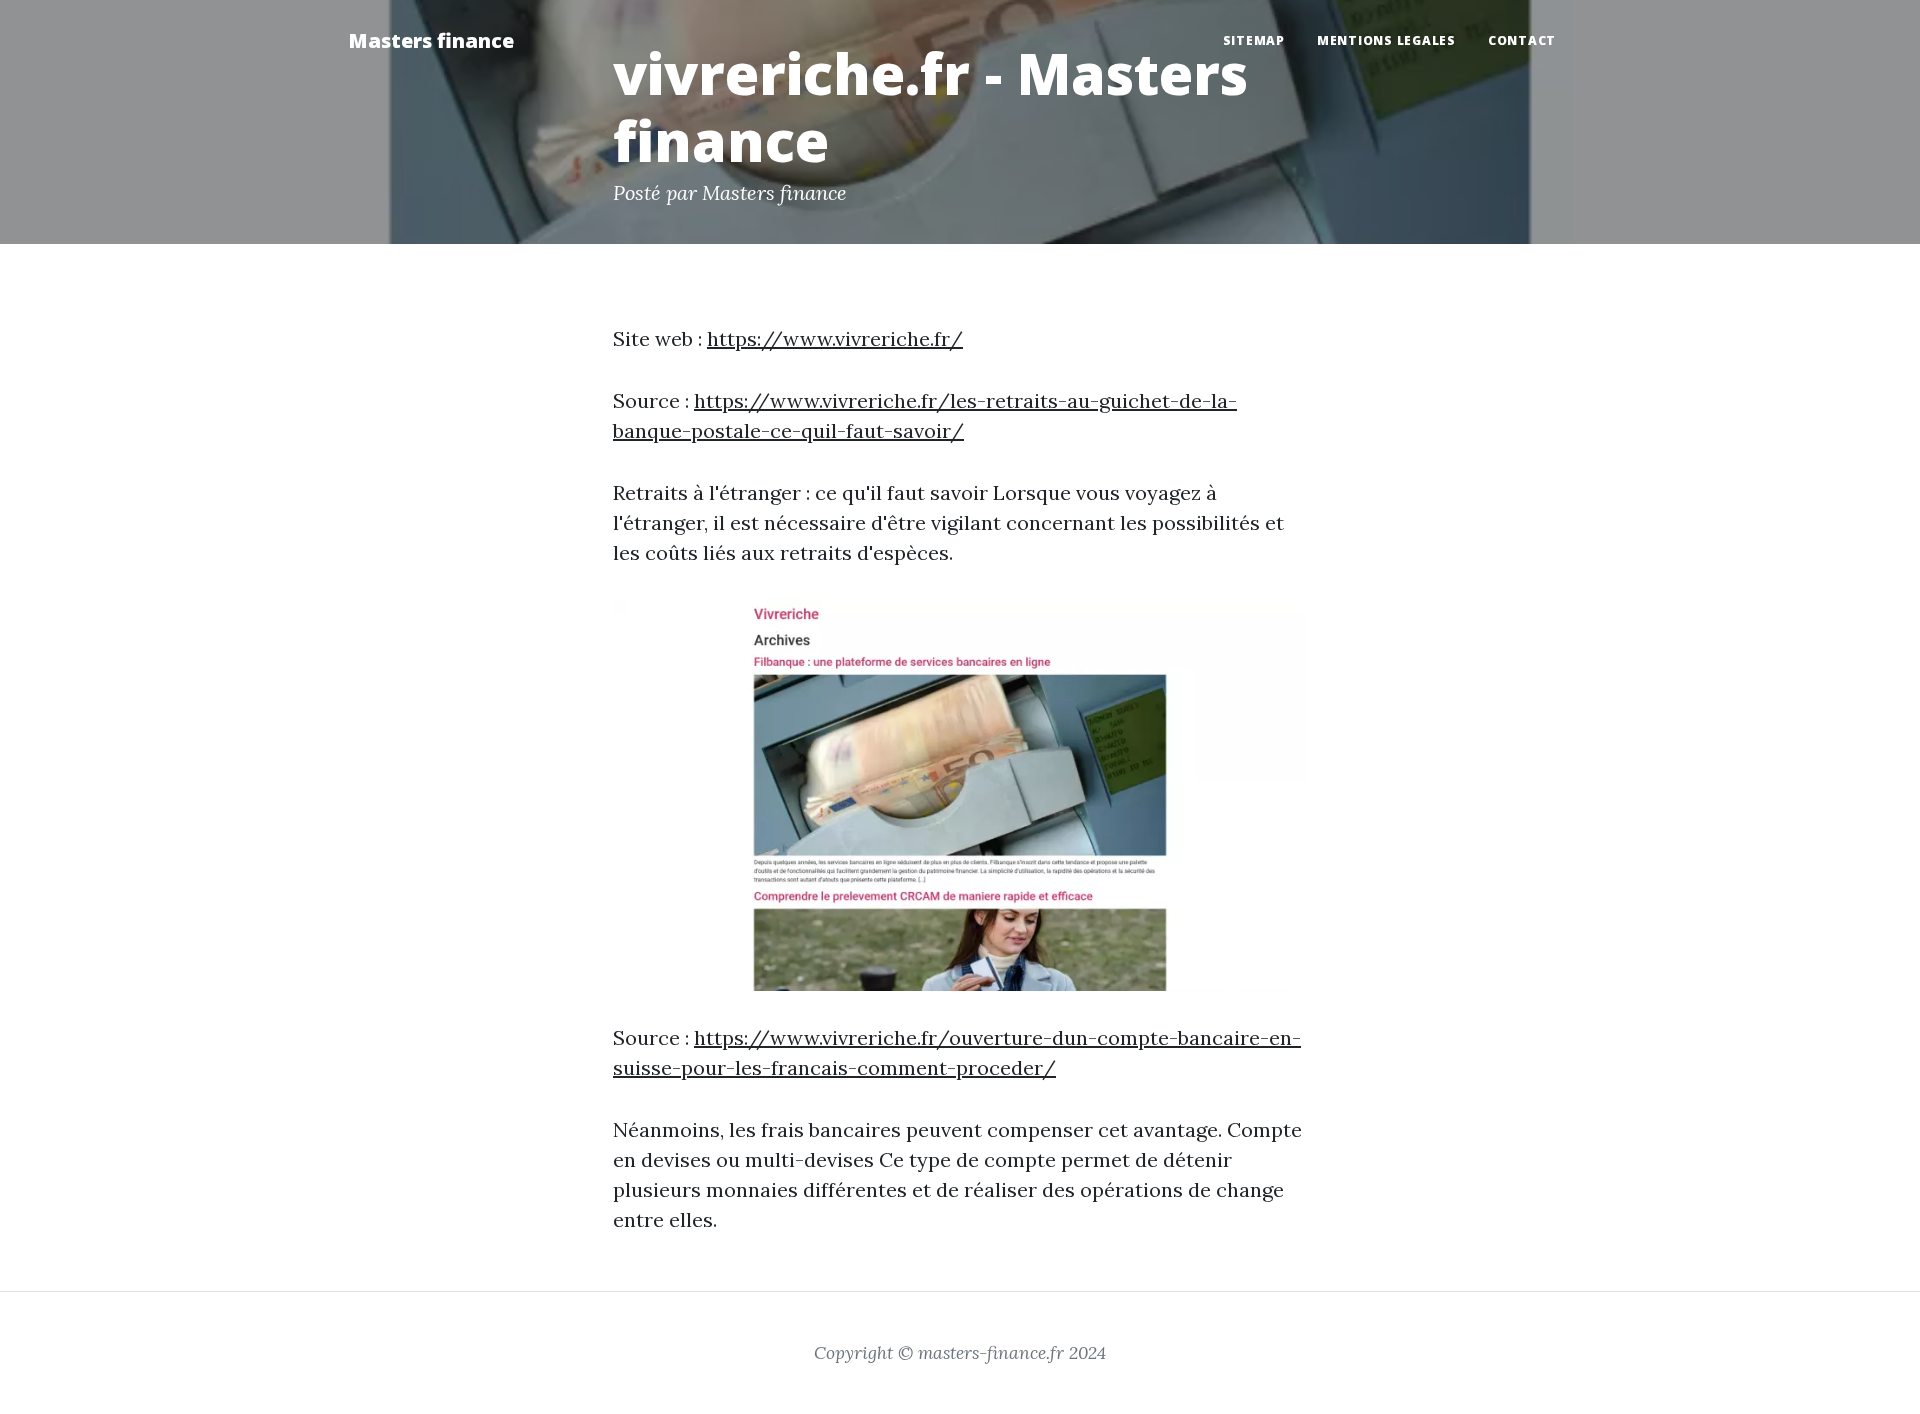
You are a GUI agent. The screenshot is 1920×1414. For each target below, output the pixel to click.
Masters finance (431, 40)
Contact (1522, 40)
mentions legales (1386, 40)
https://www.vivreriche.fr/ (835, 338)
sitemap (1254, 40)
